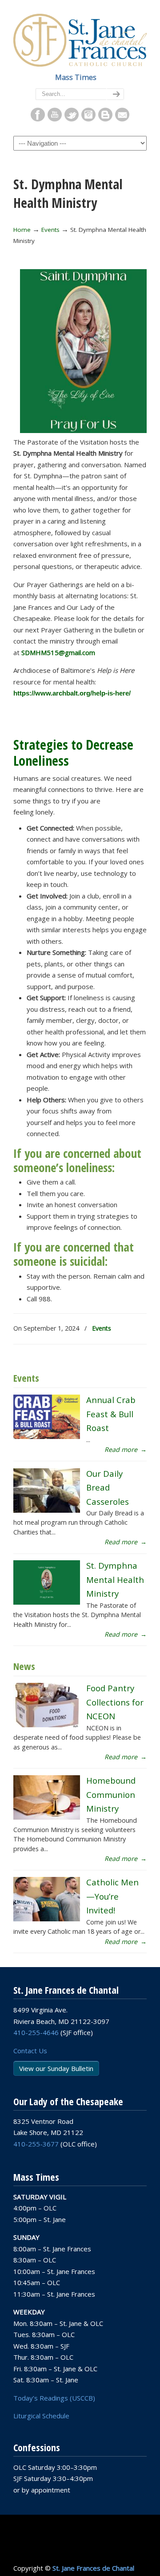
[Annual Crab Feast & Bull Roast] (47, 1437)
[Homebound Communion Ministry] (47, 1817)
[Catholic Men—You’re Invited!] (47, 1919)
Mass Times (76, 77)
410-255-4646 (36, 2032)
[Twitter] (72, 119)
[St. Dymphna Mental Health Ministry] (47, 1602)
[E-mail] (122, 119)
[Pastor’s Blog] (105, 119)
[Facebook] (38, 119)
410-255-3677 (36, 2144)
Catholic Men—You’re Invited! (112, 1896)
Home (22, 230)
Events (50, 230)
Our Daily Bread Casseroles (108, 1487)
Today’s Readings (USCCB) (54, 2398)
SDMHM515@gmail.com (58, 652)
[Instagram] (88, 119)
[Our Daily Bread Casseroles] (47, 1510)
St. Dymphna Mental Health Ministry (115, 1579)
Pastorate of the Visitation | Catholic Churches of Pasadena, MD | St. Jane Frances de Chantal (80, 39)
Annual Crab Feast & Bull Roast (111, 1414)
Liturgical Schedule (41, 2416)
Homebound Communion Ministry (111, 1794)
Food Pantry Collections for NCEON (115, 1702)
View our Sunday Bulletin (56, 2068)
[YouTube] (55, 119)
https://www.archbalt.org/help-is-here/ (72, 693)
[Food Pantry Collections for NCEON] (47, 1725)
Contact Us (30, 2051)
